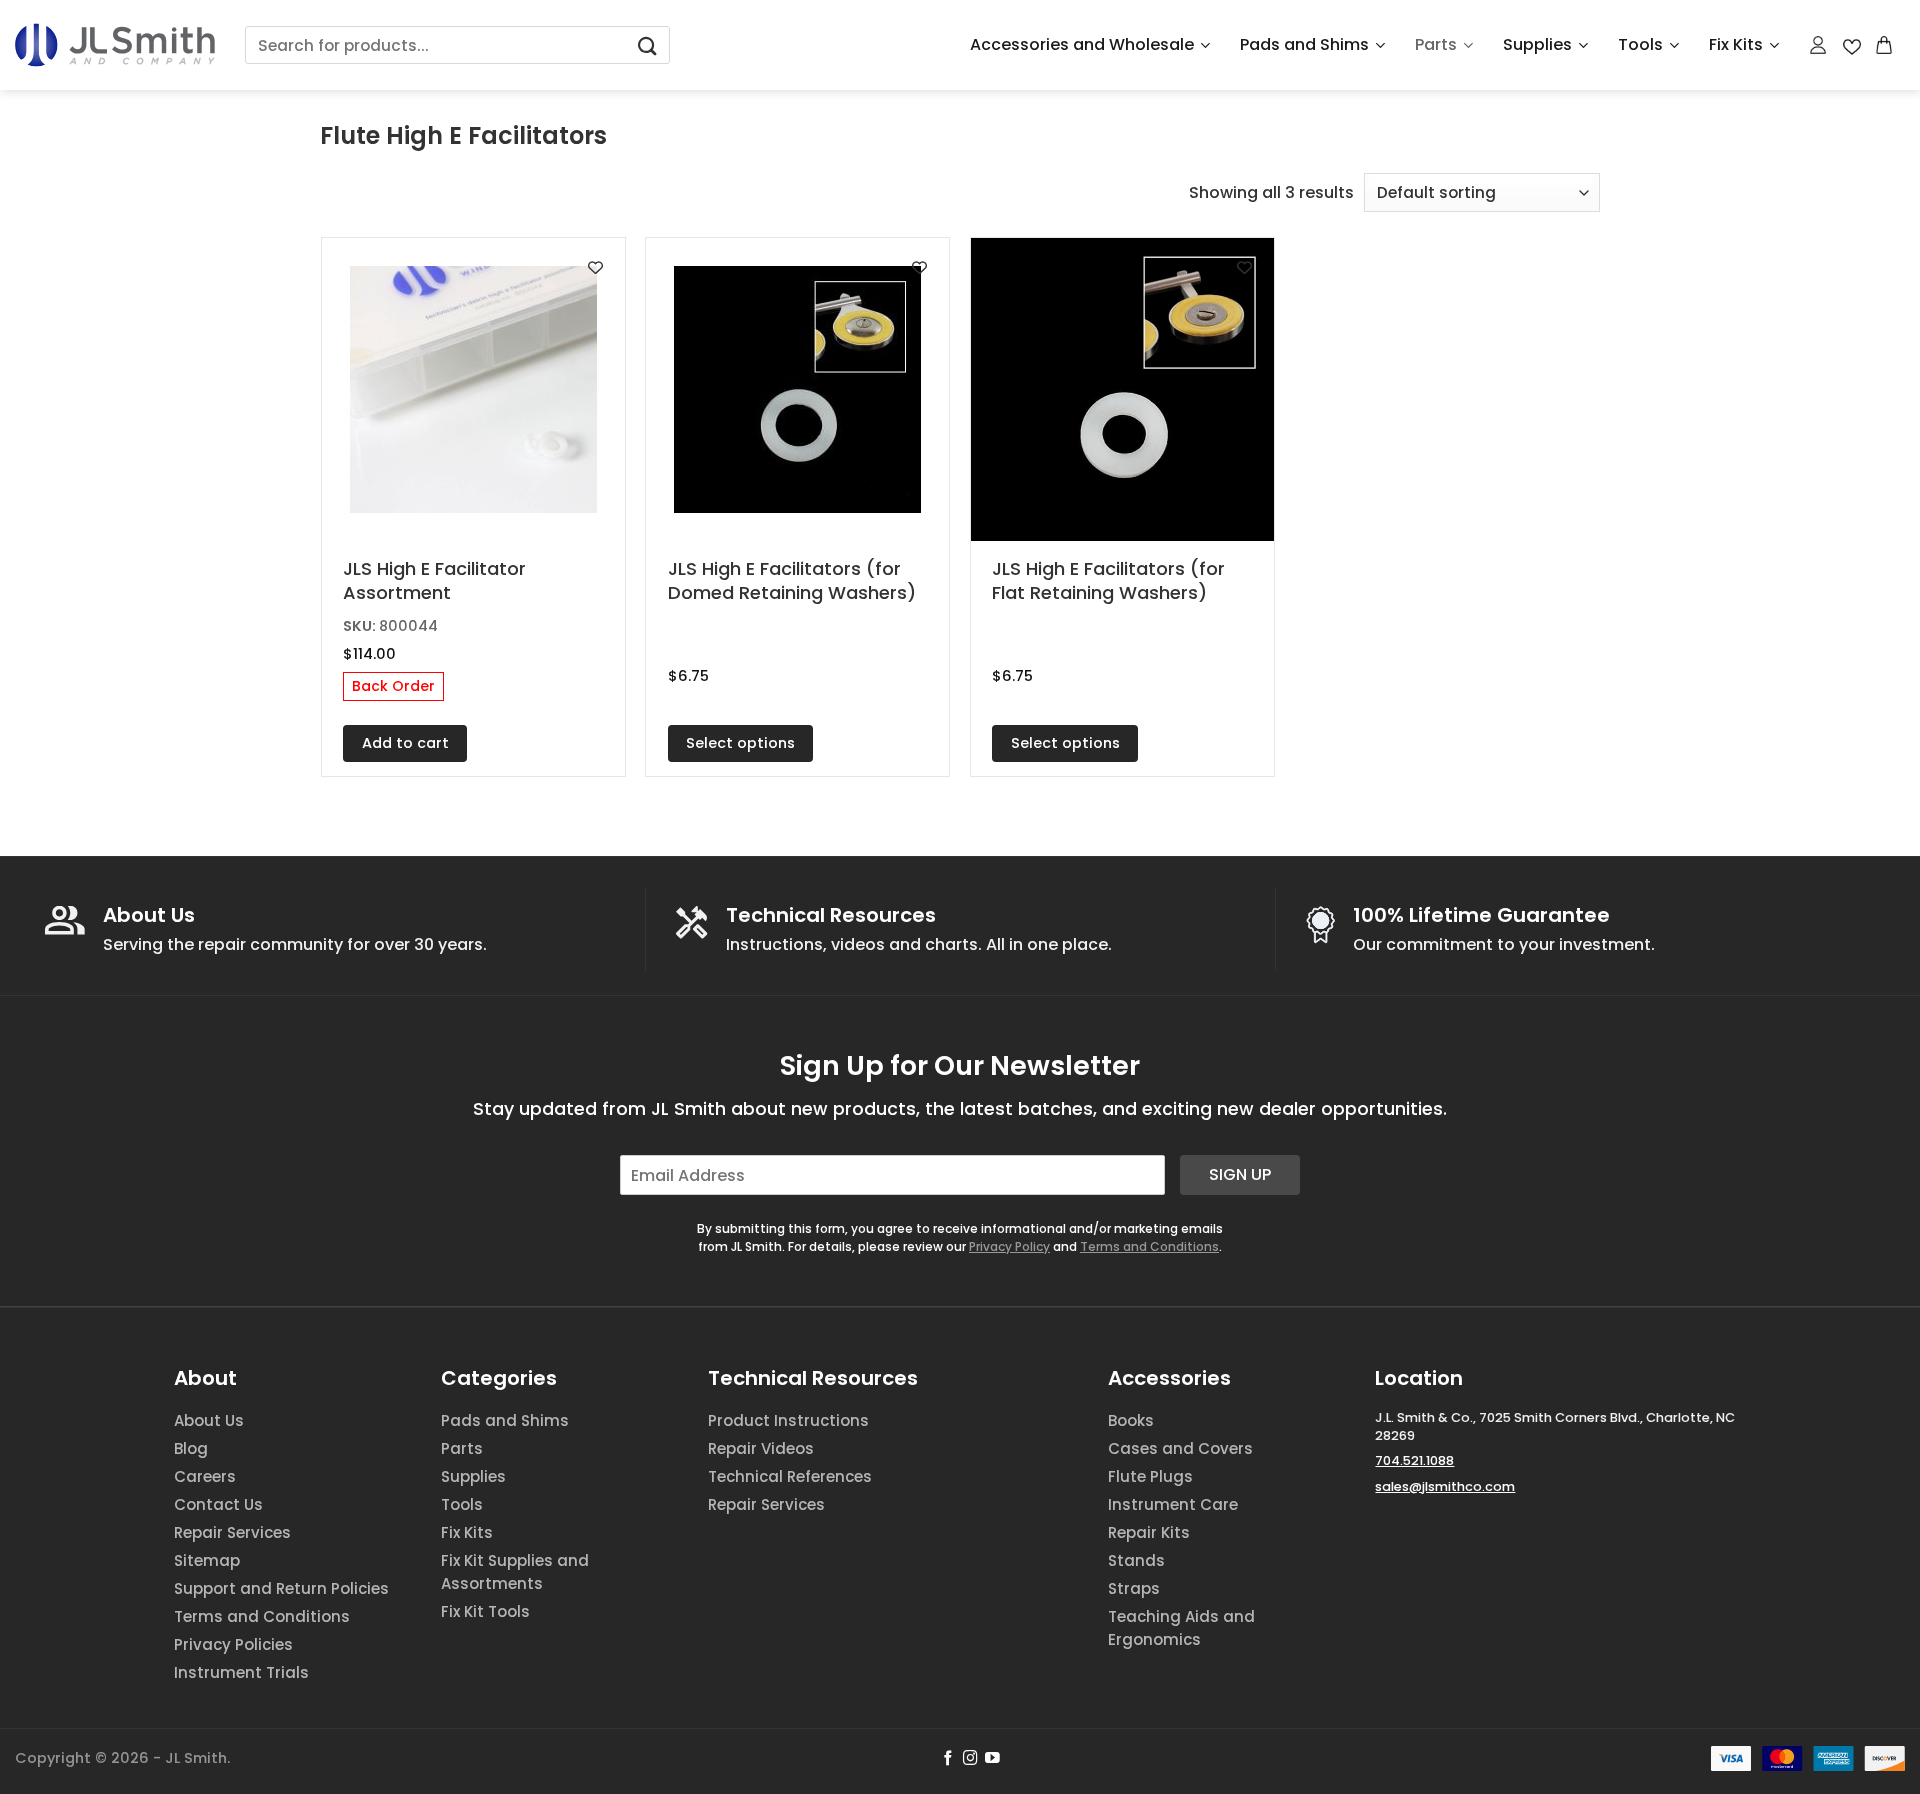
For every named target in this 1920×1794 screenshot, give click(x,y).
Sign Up (1240, 1174)
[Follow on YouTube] (992, 1759)
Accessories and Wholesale (1082, 44)
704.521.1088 (1414, 1460)
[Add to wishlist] (595, 267)
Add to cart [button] (405, 743)
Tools (1640, 44)
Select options (740, 743)
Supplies (1537, 44)
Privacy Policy (1009, 1246)
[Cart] (1885, 45)
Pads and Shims (1304, 44)
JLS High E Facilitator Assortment (434, 580)
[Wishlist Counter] (1852, 45)
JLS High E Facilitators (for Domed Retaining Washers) (792, 580)
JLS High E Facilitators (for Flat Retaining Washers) (1108, 580)
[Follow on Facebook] (948, 1759)
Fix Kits (1736, 44)
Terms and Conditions (1149, 1246)
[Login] (1819, 45)
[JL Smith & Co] (115, 44)
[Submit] (647, 45)
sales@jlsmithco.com (1445, 1486)
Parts (1436, 44)
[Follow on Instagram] (970, 1759)
